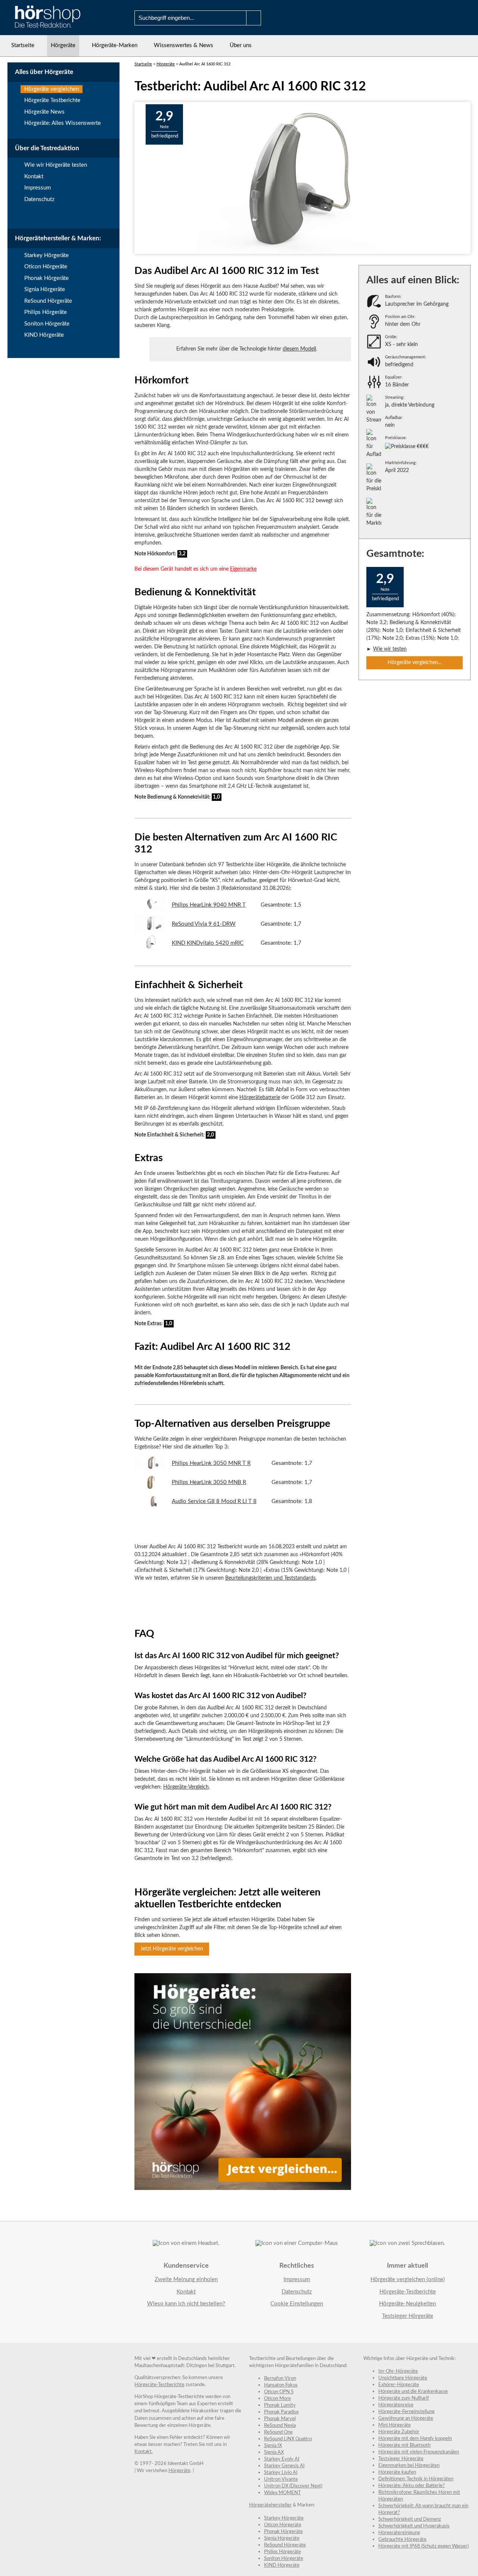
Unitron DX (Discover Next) (293, 2486)
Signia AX (274, 2452)
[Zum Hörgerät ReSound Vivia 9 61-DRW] (149, 930)
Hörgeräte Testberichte (52, 100)
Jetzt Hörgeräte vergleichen (172, 1949)
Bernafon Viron (280, 2378)
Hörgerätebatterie (260, 1098)
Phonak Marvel (280, 2419)
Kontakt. (144, 2452)
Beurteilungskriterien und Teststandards (270, 1578)
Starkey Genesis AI (284, 2466)
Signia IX (273, 2446)
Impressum (38, 188)
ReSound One (278, 2432)
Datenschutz (39, 199)
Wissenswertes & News (184, 45)
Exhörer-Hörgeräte (399, 2385)
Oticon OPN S (279, 2392)
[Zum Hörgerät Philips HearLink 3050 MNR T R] (149, 1470)
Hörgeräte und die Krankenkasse (413, 2392)
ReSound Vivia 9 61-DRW (204, 924)
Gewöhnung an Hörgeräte (406, 2418)
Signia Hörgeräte (45, 289)
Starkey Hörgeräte (46, 255)
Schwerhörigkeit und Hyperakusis (414, 2526)
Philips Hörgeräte (46, 312)
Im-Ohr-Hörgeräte (398, 2371)
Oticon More (277, 2399)
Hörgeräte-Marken (115, 45)
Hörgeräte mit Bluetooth (404, 2445)
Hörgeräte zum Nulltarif (404, 2398)
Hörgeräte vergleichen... (415, 663)
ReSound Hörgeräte (48, 301)
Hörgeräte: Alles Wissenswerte (63, 123)
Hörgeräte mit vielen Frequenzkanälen (419, 2452)
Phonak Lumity (280, 2405)
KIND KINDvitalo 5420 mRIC (208, 943)
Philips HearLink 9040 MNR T (209, 905)
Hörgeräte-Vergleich (186, 1787)
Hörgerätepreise (396, 2405)
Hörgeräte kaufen (397, 2472)
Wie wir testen (390, 649)
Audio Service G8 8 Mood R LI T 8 (214, 1501)
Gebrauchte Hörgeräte (402, 2540)
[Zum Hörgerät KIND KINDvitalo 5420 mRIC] (149, 949)
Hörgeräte (63, 45)
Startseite (23, 45)
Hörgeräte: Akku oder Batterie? (412, 2486)
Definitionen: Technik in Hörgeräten (416, 2479)
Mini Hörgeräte (395, 2425)
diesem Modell (299, 349)
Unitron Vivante (281, 2479)
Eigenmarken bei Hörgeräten (409, 2466)
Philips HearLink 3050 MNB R (209, 1482)
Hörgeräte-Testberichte (408, 2292)
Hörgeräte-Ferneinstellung (406, 2412)
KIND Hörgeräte (44, 335)
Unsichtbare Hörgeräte (403, 2378)
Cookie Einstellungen (297, 2304)
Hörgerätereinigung (399, 2533)
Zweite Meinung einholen (186, 2279)
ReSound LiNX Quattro (288, 2439)
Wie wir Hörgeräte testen (56, 165)
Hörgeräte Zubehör (399, 2432)
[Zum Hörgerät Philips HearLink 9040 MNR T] (149, 911)
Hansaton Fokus (281, 2385)
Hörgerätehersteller (270, 2505)
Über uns (241, 45)
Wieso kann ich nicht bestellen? (186, 2304)
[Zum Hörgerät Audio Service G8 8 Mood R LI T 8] (149, 1507)
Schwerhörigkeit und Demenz (410, 2519)
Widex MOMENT (283, 2493)
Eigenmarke (243, 569)
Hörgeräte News (44, 112)
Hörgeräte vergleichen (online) (408, 2279)
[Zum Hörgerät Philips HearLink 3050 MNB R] (149, 1489)
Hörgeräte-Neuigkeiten (407, 2304)
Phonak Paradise (281, 2412)
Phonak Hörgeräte (46, 278)
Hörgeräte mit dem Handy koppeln (415, 2439)
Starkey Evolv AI (282, 2459)
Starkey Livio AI (281, 2473)
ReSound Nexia (280, 2426)
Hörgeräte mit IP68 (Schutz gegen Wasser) (423, 2546)
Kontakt (34, 177)
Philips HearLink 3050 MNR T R (211, 1463)
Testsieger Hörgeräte (408, 2316)
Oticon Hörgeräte (46, 267)
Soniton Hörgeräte (47, 324)
